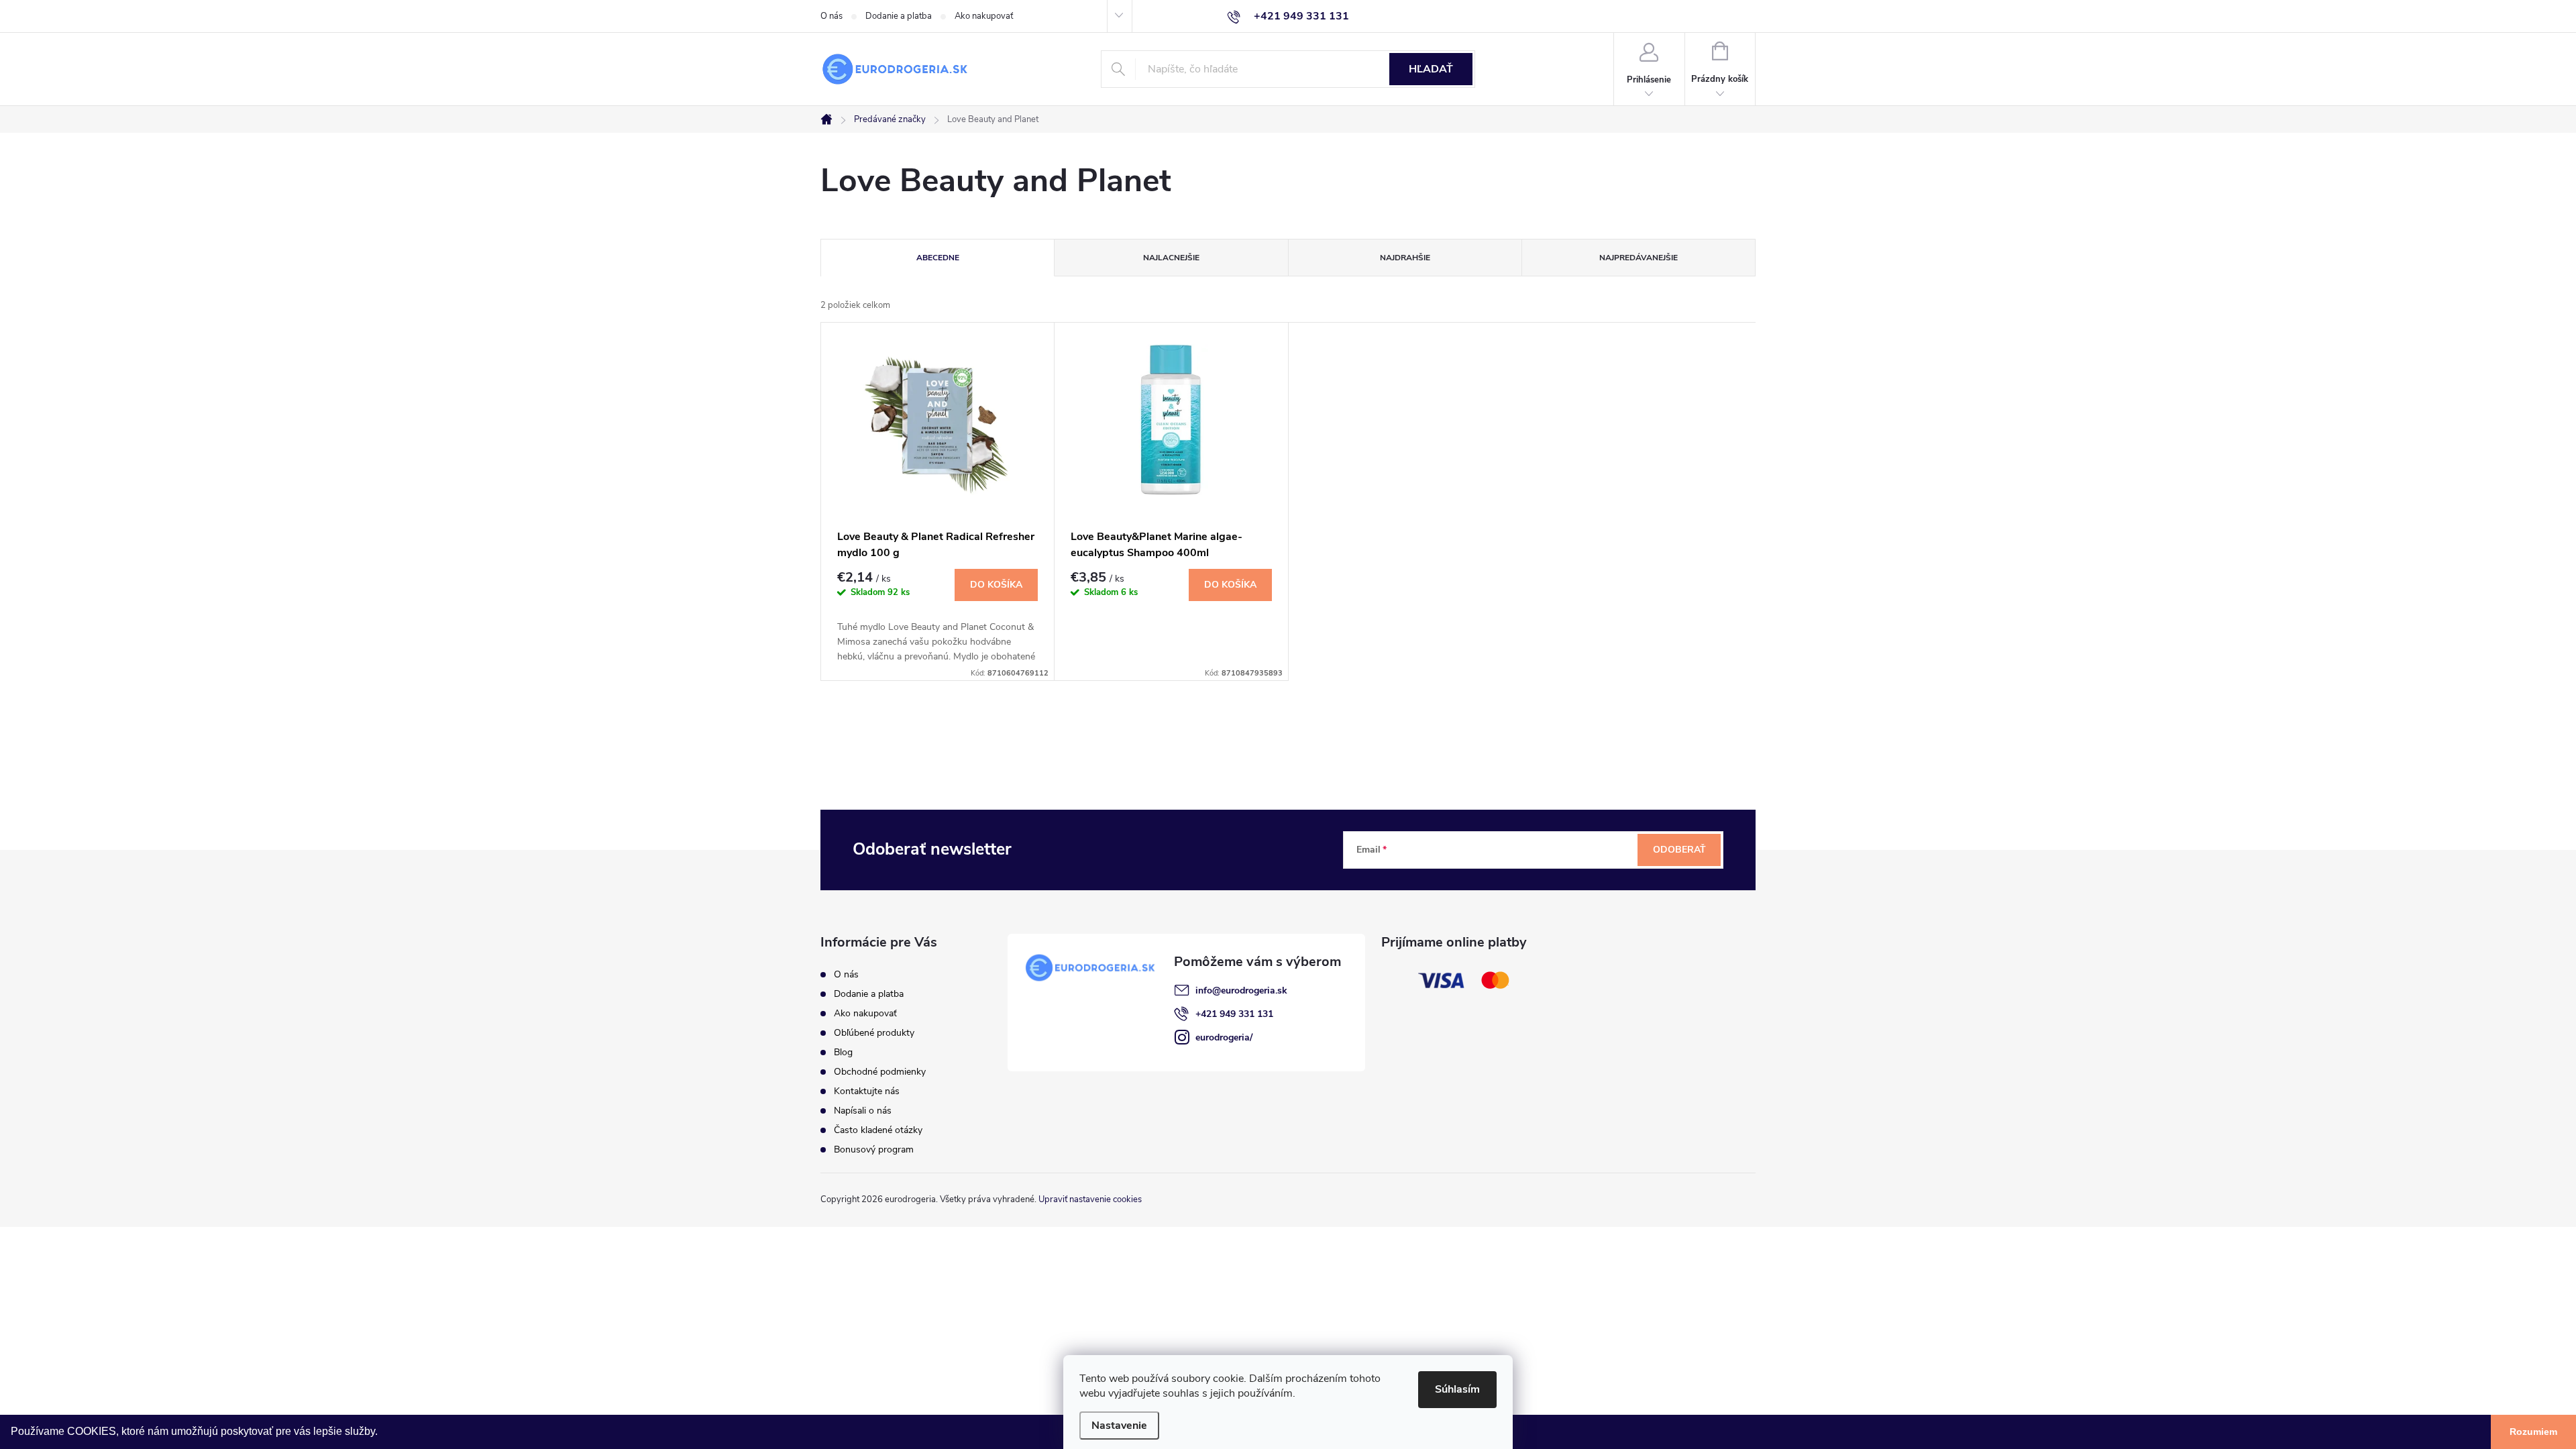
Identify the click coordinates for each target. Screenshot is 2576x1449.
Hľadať (1431, 69)
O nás (831, 16)
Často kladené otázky (878, 1130)
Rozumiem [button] (2533, 1432)
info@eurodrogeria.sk (1241, 990)
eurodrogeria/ (1224, 1037)
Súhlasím (1457, 1389)
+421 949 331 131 (1234, 1014)
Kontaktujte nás (867, 1091)
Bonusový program (874, 1149)
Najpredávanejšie (1639, 258)
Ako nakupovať (984, 16)
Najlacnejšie (1171, 258)
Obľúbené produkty (874, 1033)
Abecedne (938, 258)
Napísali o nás (863, 1111)
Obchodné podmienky (880, 1072)
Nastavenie (1119, 1426)
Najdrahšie (1405, 258)
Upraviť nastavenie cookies (1090, 1199)
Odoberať (1679, 850)
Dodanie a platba (899, 16)
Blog (843, 1052)
